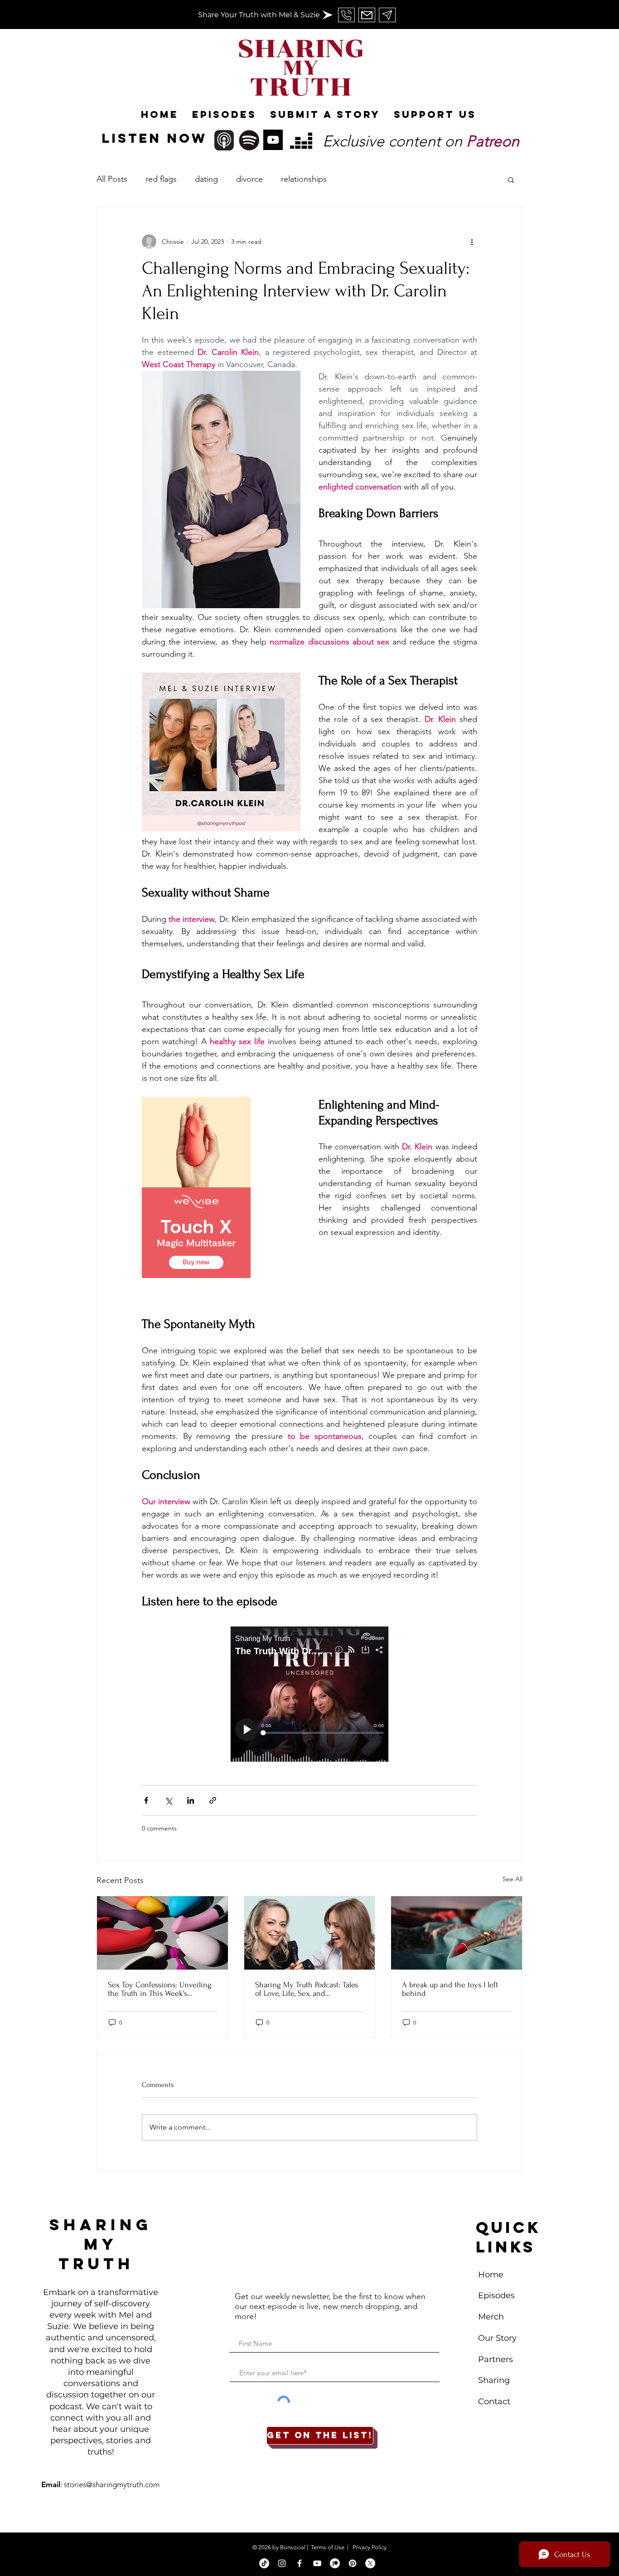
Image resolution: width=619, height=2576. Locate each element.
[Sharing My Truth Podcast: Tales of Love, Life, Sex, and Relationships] (310, 1933)
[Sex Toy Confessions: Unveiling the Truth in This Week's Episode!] (162, 1933)
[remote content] (221, 1188)
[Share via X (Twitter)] (168, 1800)
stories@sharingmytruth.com (112, 2484)
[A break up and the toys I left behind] (457, 1933)
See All (513, 1879)
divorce (249, 179)
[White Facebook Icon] (300, 2563)
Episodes (496, 2295)
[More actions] (472, 242)
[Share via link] (213, 1800)
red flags (161, 179)
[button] (511, 179)
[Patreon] (335, 2563)
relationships (304, 179)
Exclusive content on (421, 141)
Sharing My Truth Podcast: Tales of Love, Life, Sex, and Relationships (307, 1989)
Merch (492, 2317)
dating (206, 179)
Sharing (494, 2380)
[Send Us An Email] (346, 15)
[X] (370, 2563)
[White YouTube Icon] (317, 2563)
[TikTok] (264, 2563)
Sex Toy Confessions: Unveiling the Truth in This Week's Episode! (160, 1989)
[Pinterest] (353, 2563)
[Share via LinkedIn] (191, 1800)
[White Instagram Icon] (282, 2563)
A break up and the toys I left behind (450, 1989)
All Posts (112, 179)
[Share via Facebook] (146, 1800)
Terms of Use (328, 2547)
